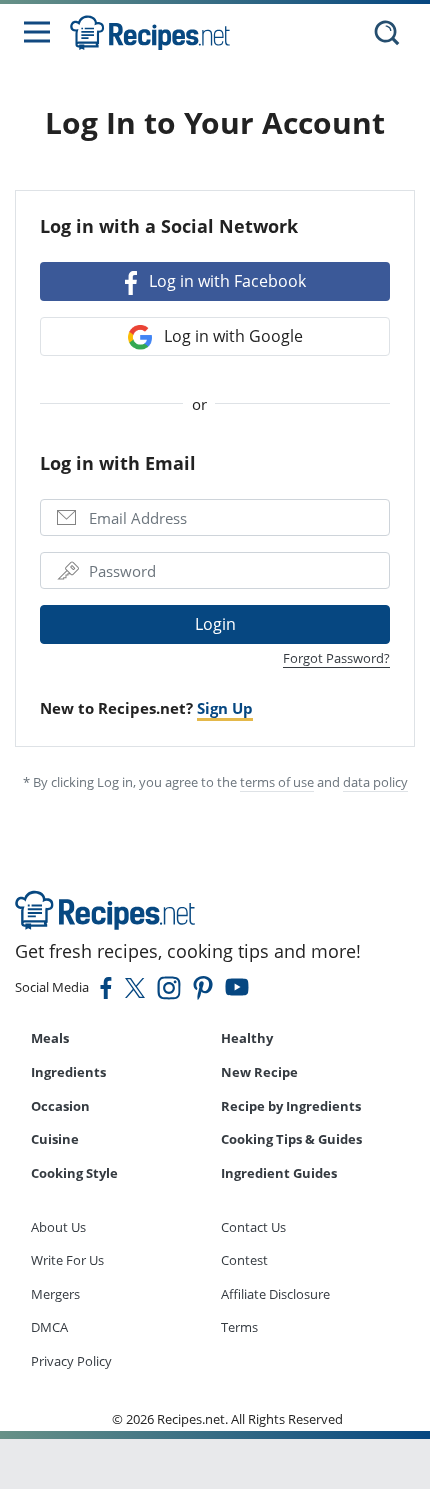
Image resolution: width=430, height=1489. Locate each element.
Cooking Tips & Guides (291, 1139)
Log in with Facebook (225, 281)
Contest (244, 1260)
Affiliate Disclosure (275, 1294)
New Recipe (259, 1072)
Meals (50, 1038)
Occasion (60, 1106)
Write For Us (67, 1260)
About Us (58, 1227)
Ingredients (68, 1072)
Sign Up (225, 708)
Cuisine (55, 1139)
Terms (239, 1327)
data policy (375, 782)
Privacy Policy (71, 1361)
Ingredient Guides (279, 1173)
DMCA (49, 1327)
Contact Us (253, 1227)
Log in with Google (231, 336)
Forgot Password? (336, 658)
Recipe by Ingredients (291, 1106)
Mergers (55, 1294)
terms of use (277, 782)
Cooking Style (74, 1173)
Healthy (247, 1038)
